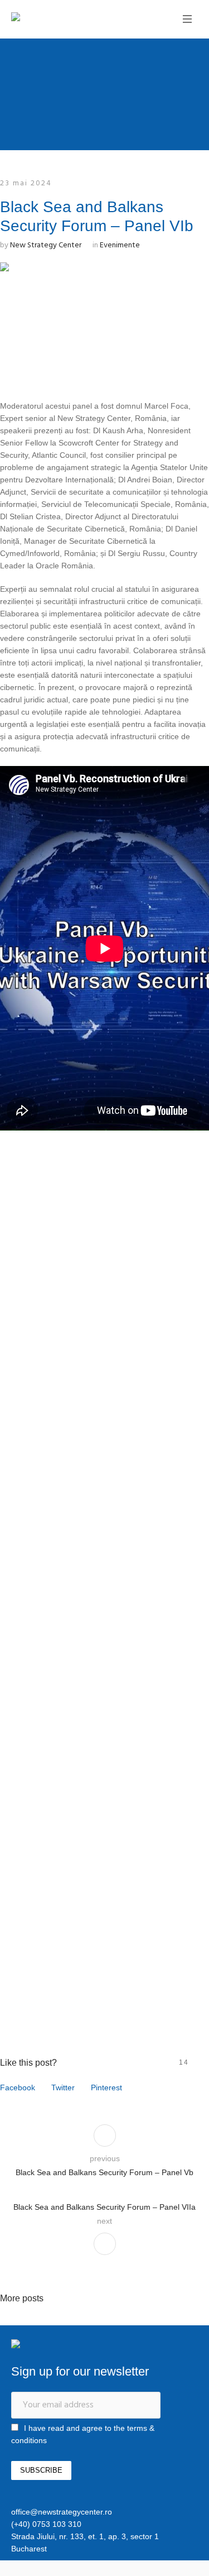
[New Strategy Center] (53, 18)
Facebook (18, 2087)
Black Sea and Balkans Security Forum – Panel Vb (104, 2172)
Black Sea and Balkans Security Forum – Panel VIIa (104, 2207)
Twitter (63, 2087)
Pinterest (106, 2087)
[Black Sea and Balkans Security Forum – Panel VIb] (104, 321)
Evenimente (120, 245)
